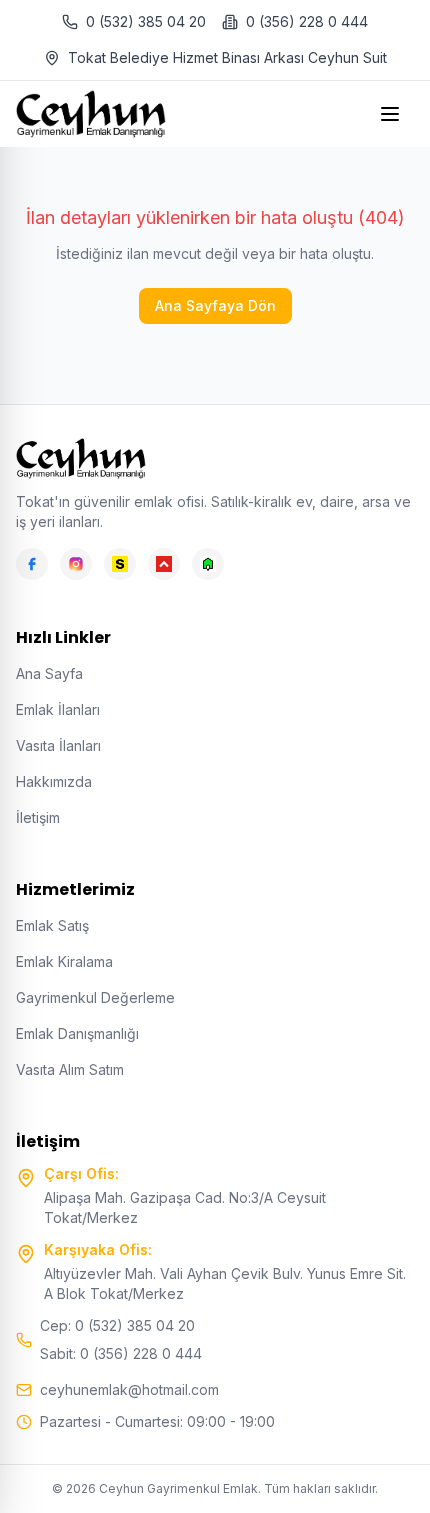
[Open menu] (392, 114)
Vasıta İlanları (58, 745)
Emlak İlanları (58, 709)
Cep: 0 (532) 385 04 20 (117, 1325)
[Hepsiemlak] (164, 564)
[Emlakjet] (208, 564)
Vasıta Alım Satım (70, 1069)
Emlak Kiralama (64, 961)
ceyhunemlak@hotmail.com (129, 1389)
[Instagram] (76, 564)
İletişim (38, 817)
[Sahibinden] (120, 564)
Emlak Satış (52, 925)
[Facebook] (32, 564)
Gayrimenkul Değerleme (95, 997)
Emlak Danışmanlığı (77, 1033)
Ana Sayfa (49, 673)
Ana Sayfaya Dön (215, 305)
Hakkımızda (54, 781)
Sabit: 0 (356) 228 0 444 (121, 1353)
